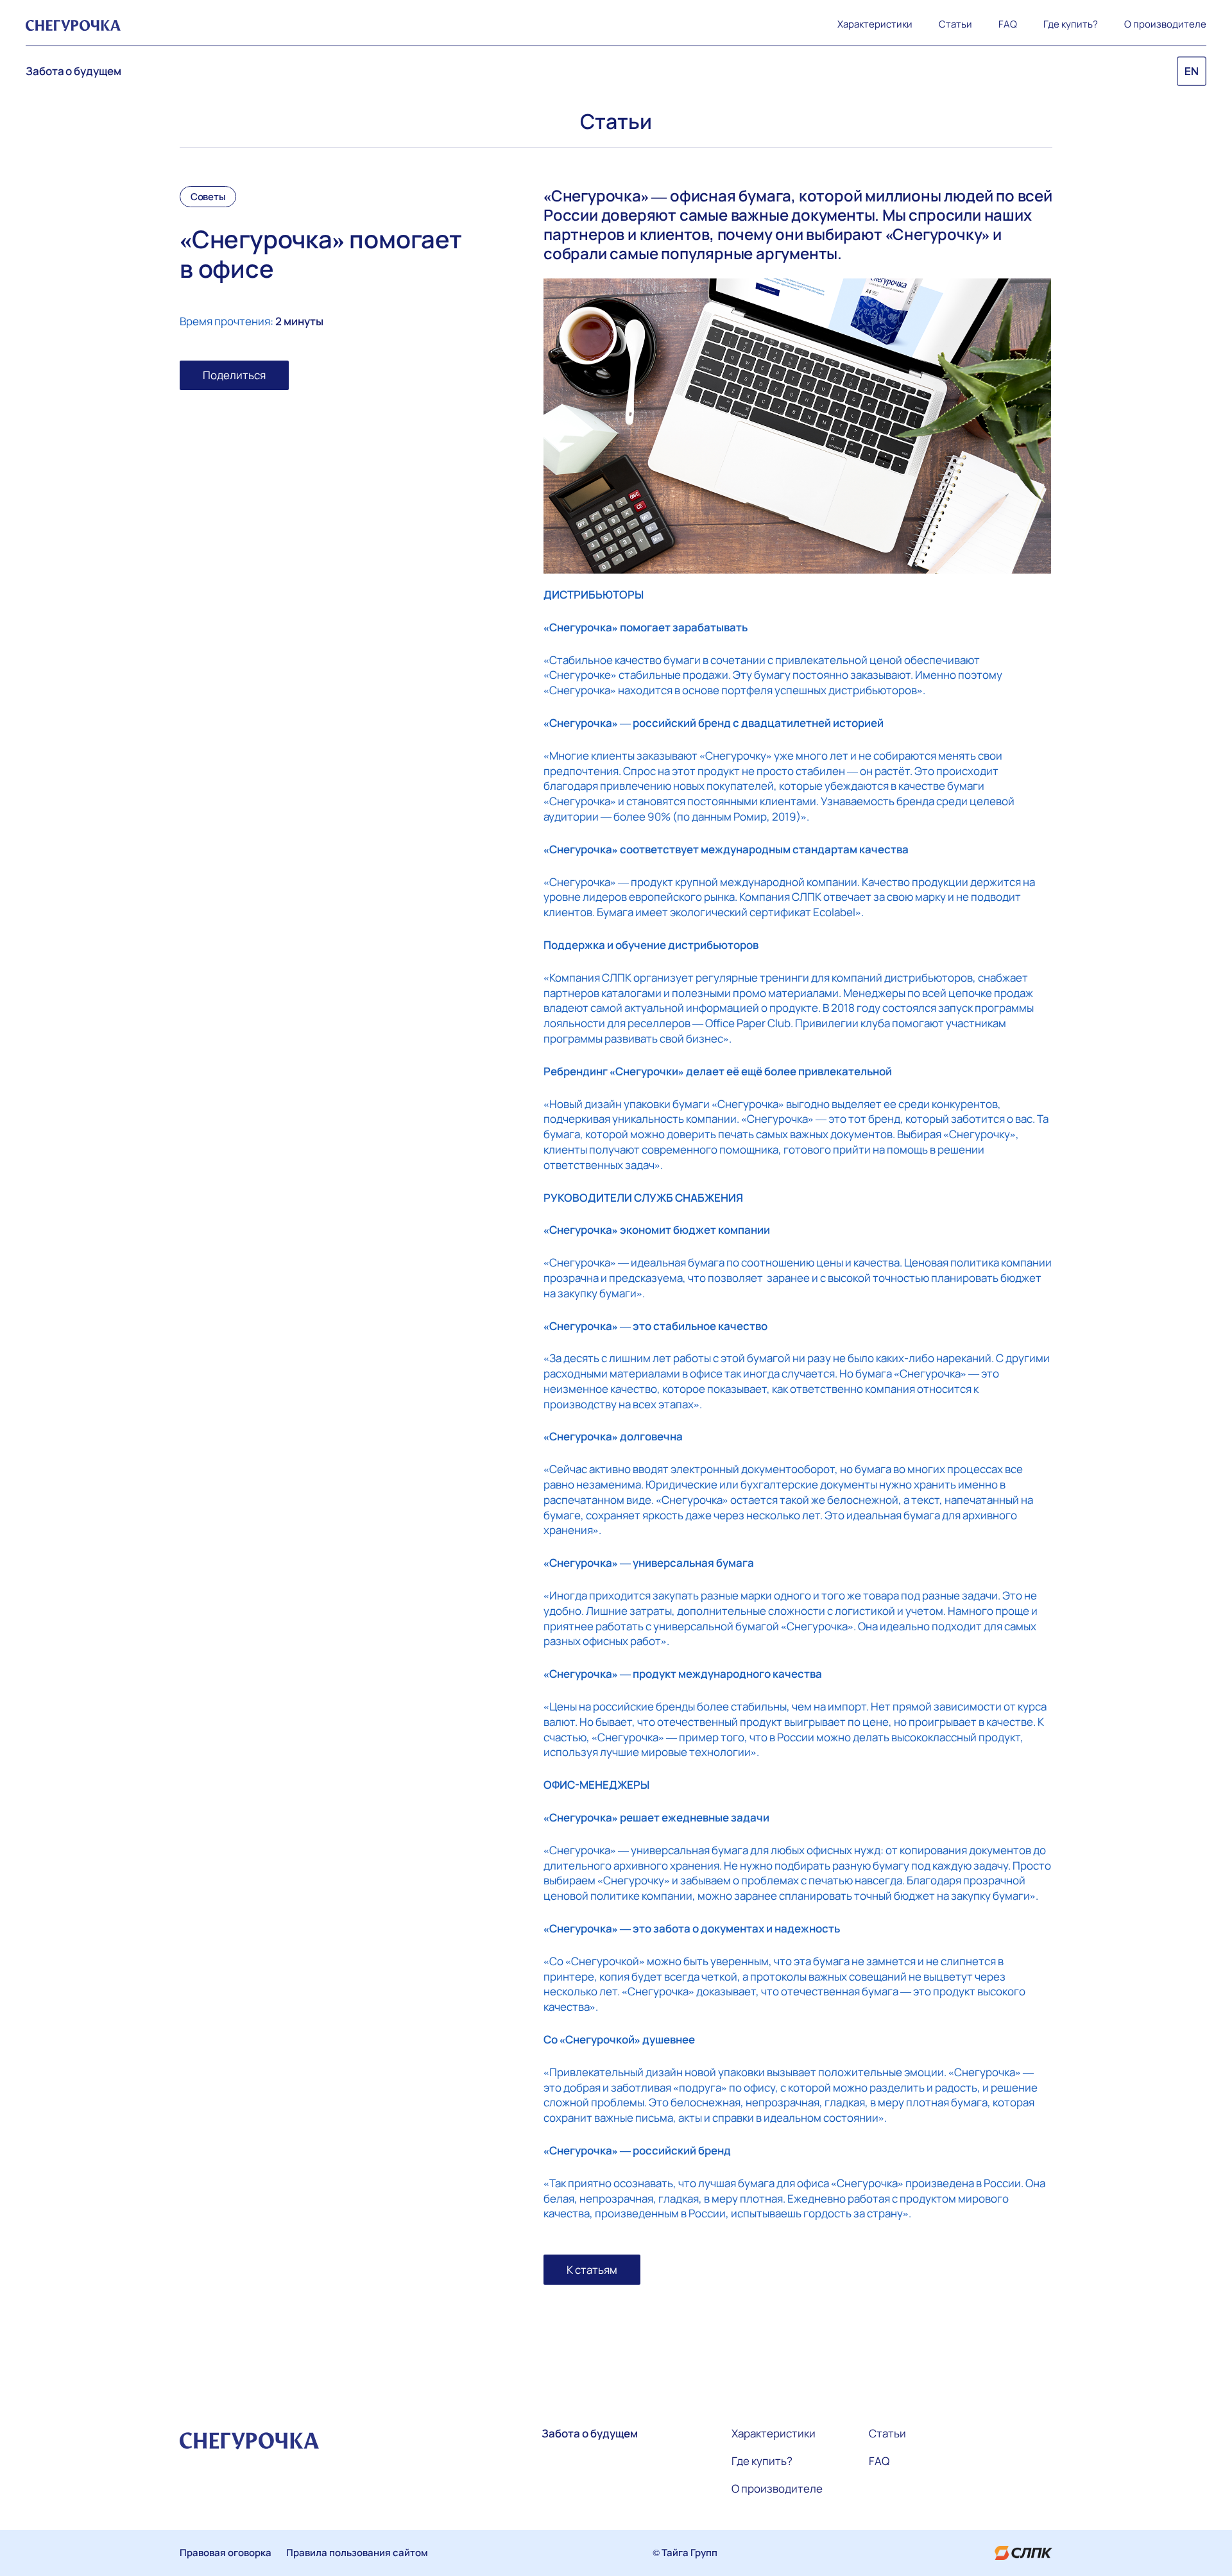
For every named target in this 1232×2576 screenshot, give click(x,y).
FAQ (1008, 24)
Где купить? (1071, 24)
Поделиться (234, 375)
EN (1192, 72)
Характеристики (875, 24)
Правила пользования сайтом (357, 2553)
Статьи (955, 24)
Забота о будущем (73, 71)
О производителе (1165, 24)
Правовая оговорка (226, 2553)
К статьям (592, 2270)
